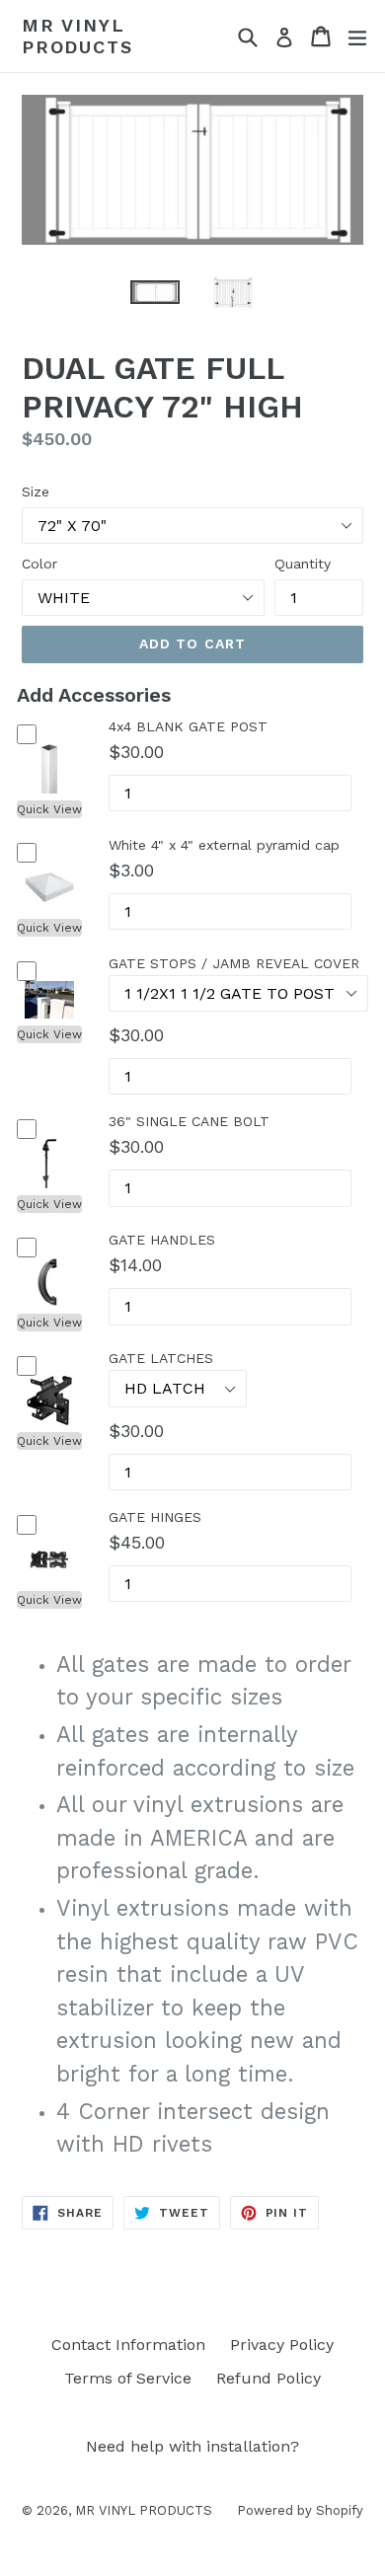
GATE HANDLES (162, 1240)
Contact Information (128, 2345)
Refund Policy (269, 2378)
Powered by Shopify (300, 2510)
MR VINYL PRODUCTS (77, 36)
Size (36, 492)
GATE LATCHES (161, 1358)
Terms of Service (128, 2378)
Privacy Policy (282, 2345)
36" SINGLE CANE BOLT (189, 1121)
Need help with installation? (192, 2446)
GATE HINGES (155, 1517)
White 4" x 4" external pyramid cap (224, 845)
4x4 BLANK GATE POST (188, 726)
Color (39, 564)
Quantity (303, 564)
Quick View (49, 809)
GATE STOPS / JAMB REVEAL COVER (234, 963)
